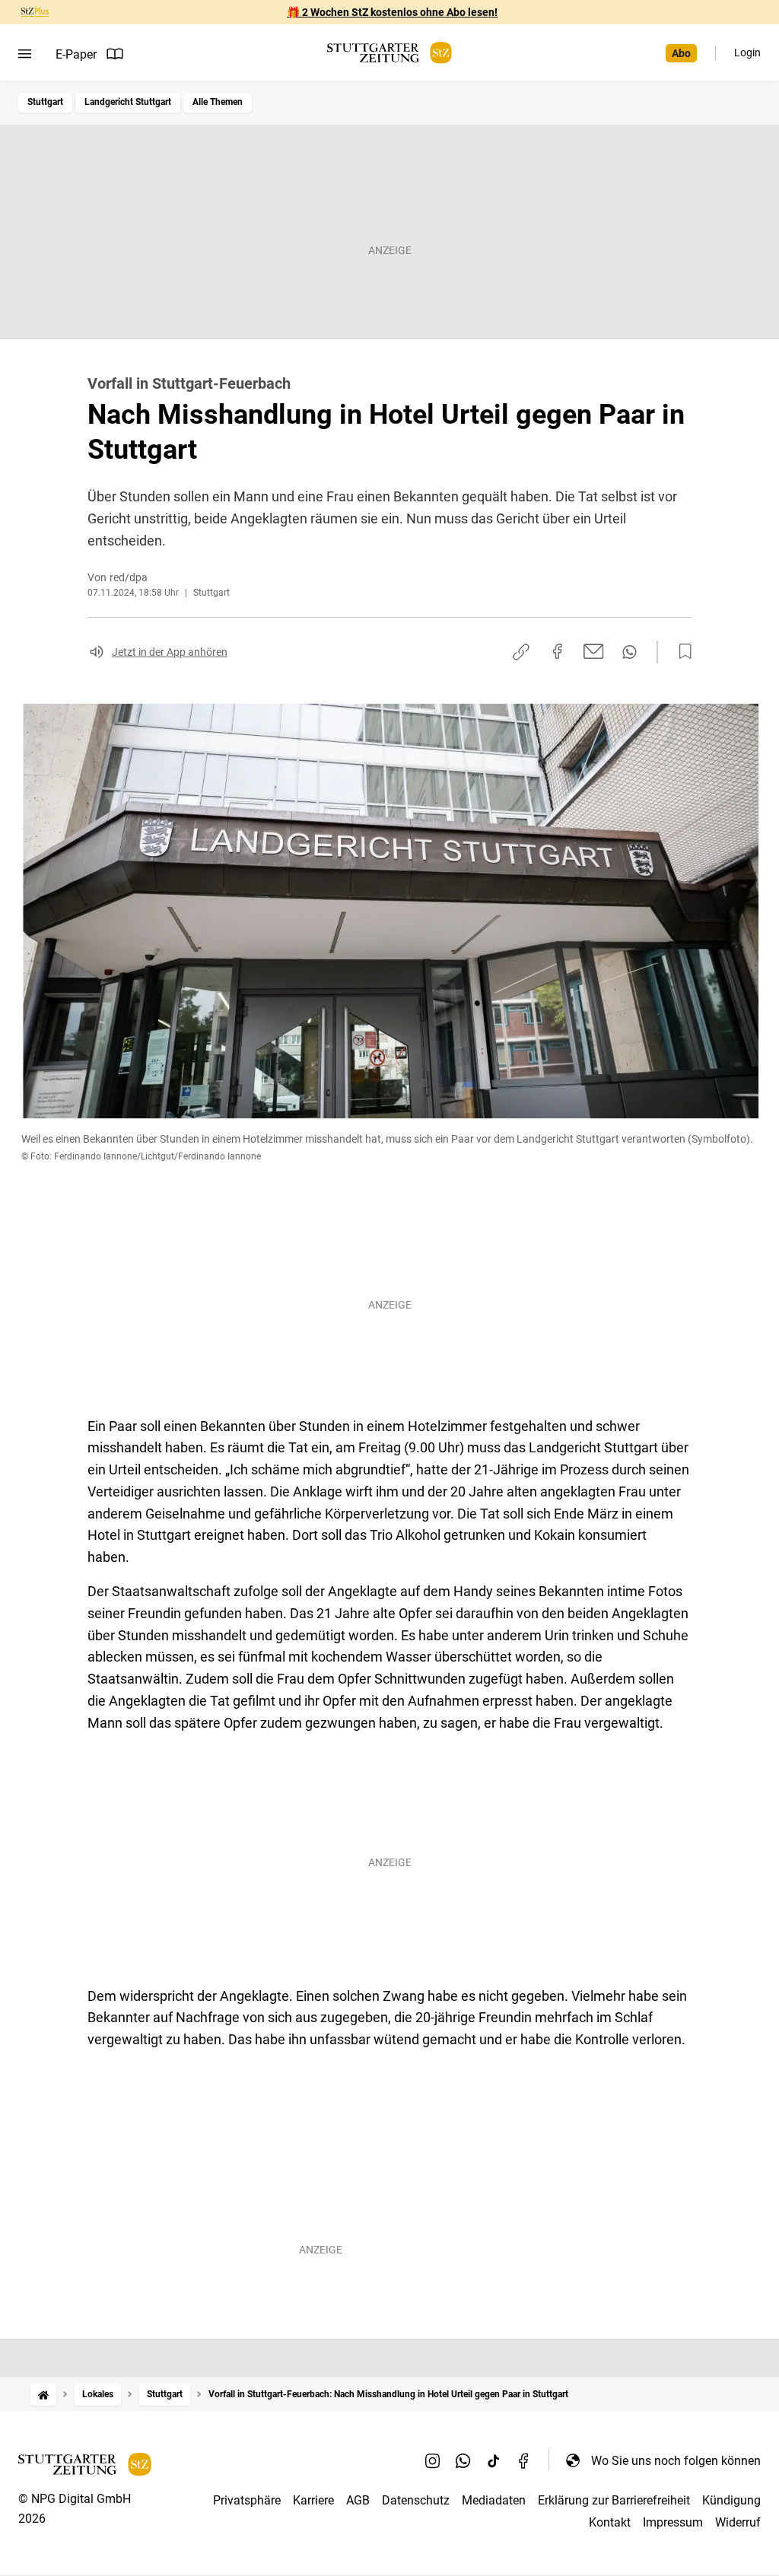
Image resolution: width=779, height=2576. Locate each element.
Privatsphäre (247, 2500)
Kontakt (610, 2522)
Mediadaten (494, 2500)
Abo (681, 53)
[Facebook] (524, 2460)
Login (747, 52)
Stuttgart (45, 102)
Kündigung (731, 2500)
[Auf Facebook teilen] (558, 651)
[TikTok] (494, 2460)
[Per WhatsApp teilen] (630, 652)
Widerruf (738, 2522)
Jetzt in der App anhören (170, 652)
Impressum (673, 2522)
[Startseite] (43, 2395)
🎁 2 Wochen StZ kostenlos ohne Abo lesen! (392, 12)
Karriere (313, 2500)
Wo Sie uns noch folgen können (676, 2461)
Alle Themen (218, 102)
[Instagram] (433, 2460)
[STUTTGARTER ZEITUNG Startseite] (389, 53)
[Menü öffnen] (25, 54)
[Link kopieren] (521, 652)
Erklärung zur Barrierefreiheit (614, 2500)
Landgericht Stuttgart (128, 102)
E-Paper (76, 54)
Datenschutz (416, 2500)
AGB (358, 2500)
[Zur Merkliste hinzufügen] (681, 652)
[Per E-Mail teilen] (594, 651)
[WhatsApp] (463, 2460)
